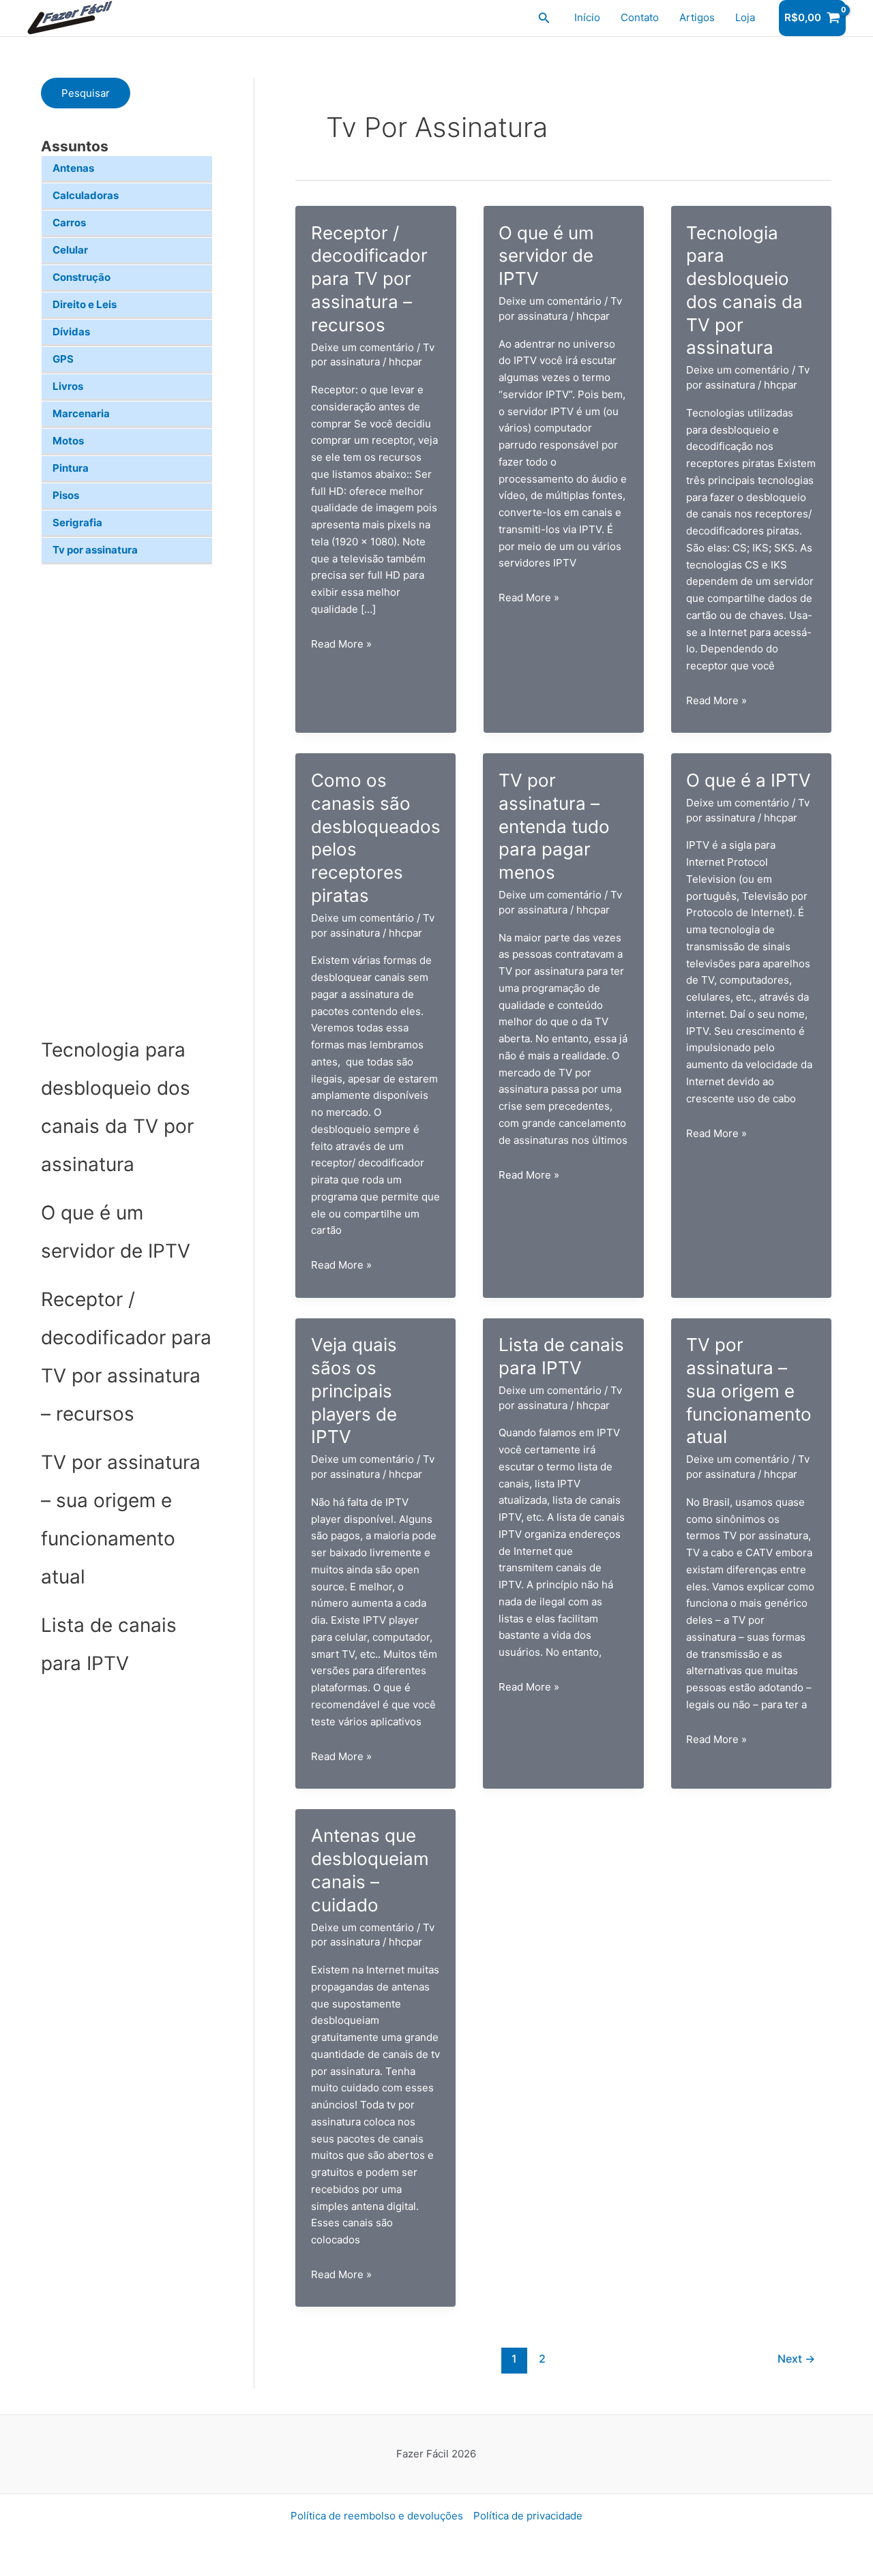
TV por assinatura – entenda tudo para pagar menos (554, 826)
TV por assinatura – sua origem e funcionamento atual (749, 1391)
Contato (640, 17)
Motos (68, 441)
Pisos (66, 495)
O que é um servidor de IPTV (546, 256)
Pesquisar (86, 93)
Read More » (341, 645)
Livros (68, 386)
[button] (544, 18)
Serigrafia (77, 522)
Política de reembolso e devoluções (377, 2516)
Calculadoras (86, 195)
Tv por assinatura (95, 550)
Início (587, 17)
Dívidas (71, 332)
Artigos (697, 17)
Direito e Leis (85, 304)
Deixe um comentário (362, 347)
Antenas (73, 168)
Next (796, 2359)
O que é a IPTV (749, 780)
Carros (69, 223)
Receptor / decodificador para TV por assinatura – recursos (369, 279)
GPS (63, 359)
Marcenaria (81, 413)
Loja (745, 17)
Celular (70, 250)
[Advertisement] (127, 798)
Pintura (71, 468)
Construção (82, 277)
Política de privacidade (528, 2516)
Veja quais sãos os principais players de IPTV (354, 1391)
